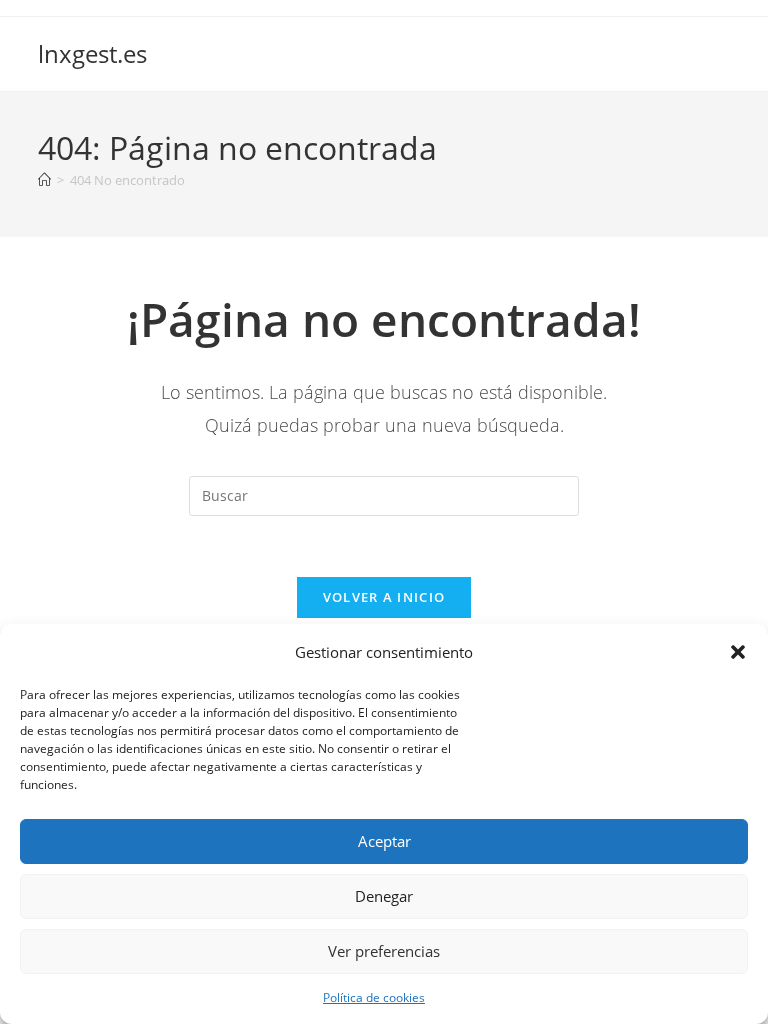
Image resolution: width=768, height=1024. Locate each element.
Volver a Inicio (384, 597)
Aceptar (384, 841)
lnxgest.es (92, 53)
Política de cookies (374, 997)
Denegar (384, 896)
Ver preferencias (384, 951)
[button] (738, 652)
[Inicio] (44, 180)
